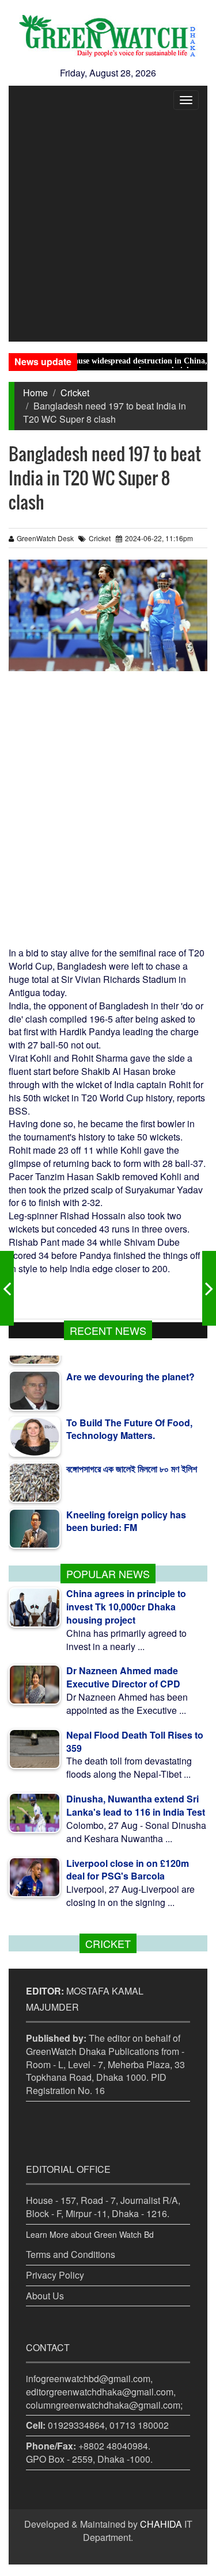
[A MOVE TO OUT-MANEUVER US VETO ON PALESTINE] (209, 1288)
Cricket (75, 393)
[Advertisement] (108, 228)
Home (35, 393)
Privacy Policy (55, 2275)
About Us (45, 2296)
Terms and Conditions (71, 2254)
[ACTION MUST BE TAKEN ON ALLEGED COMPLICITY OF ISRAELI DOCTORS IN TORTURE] (7, 1288)
